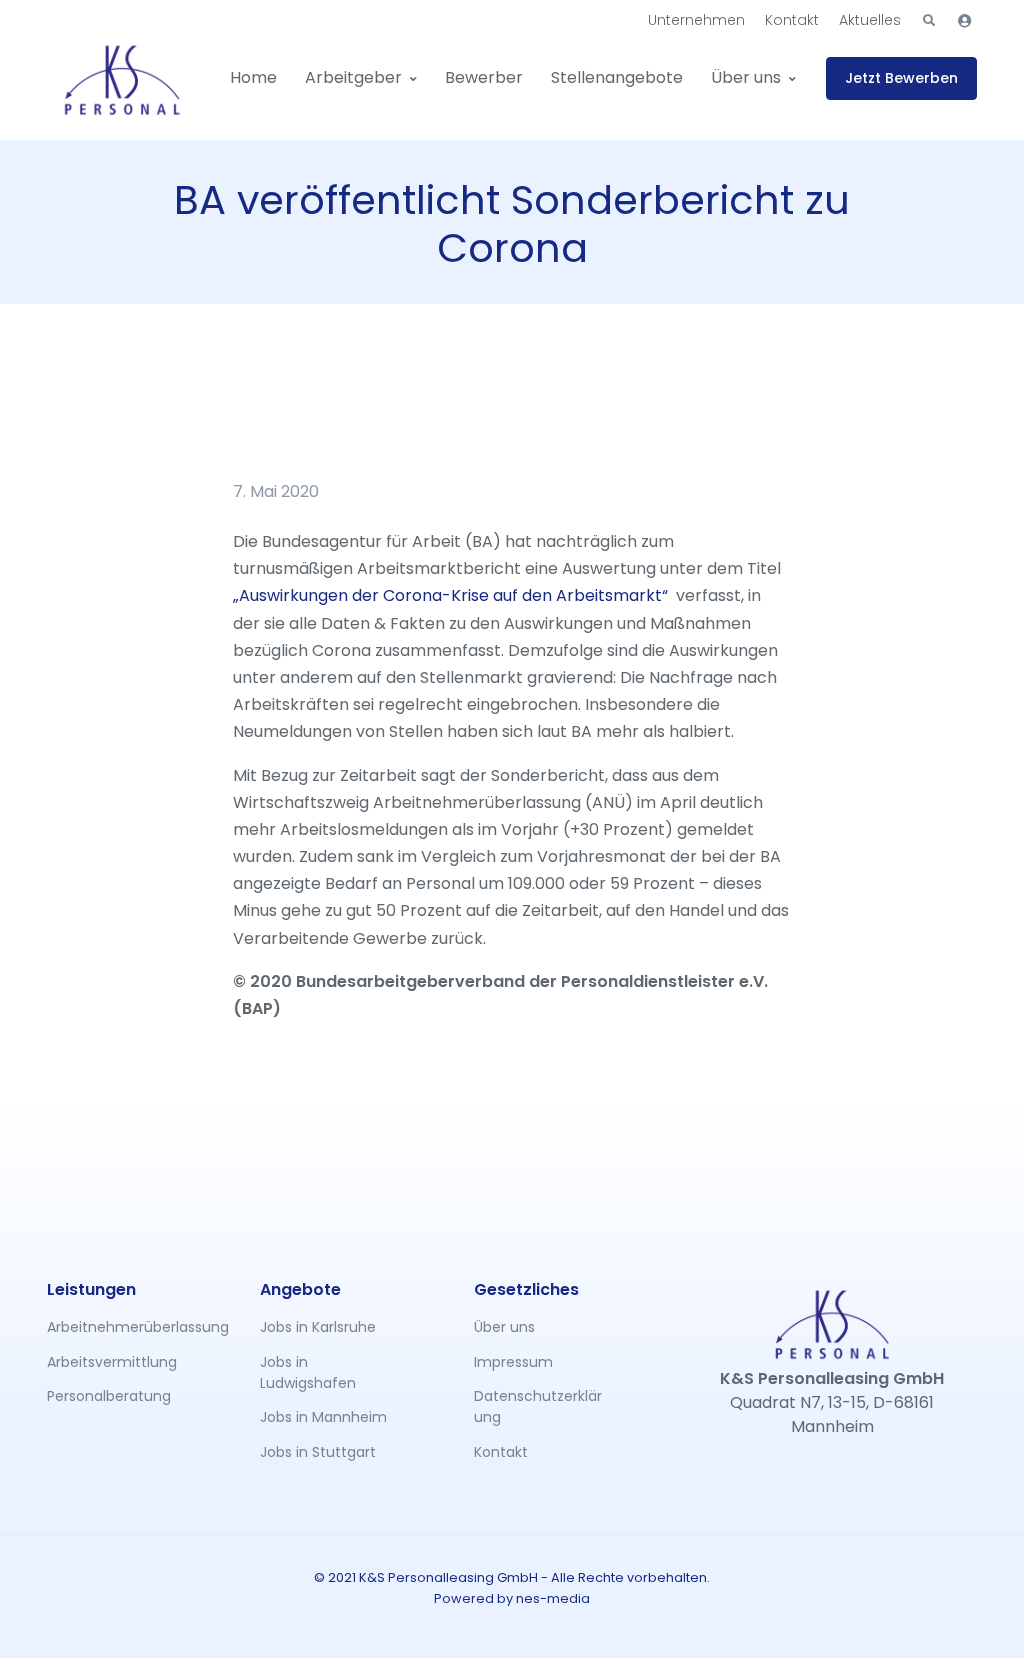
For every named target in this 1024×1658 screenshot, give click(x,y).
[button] (929, 21)
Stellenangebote (617, 77)
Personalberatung (109, 1396)
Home (253, 77)
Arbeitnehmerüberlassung (112, 1327)
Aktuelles (870, 20)
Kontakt (792, 20)
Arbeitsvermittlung (112, 1362)
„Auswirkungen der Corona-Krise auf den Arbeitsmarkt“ (450, 595)
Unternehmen (696, 20)
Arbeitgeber (353, 77)
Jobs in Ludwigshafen (308, 1372)
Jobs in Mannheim (323, 1417)
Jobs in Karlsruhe (318, 1327)
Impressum (513, 1362)
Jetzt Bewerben (901, 78)
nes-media (553, 1598)
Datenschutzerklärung (538, 1406)
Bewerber (484, 77)
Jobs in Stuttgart (318, 1452)
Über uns (746, 77)
